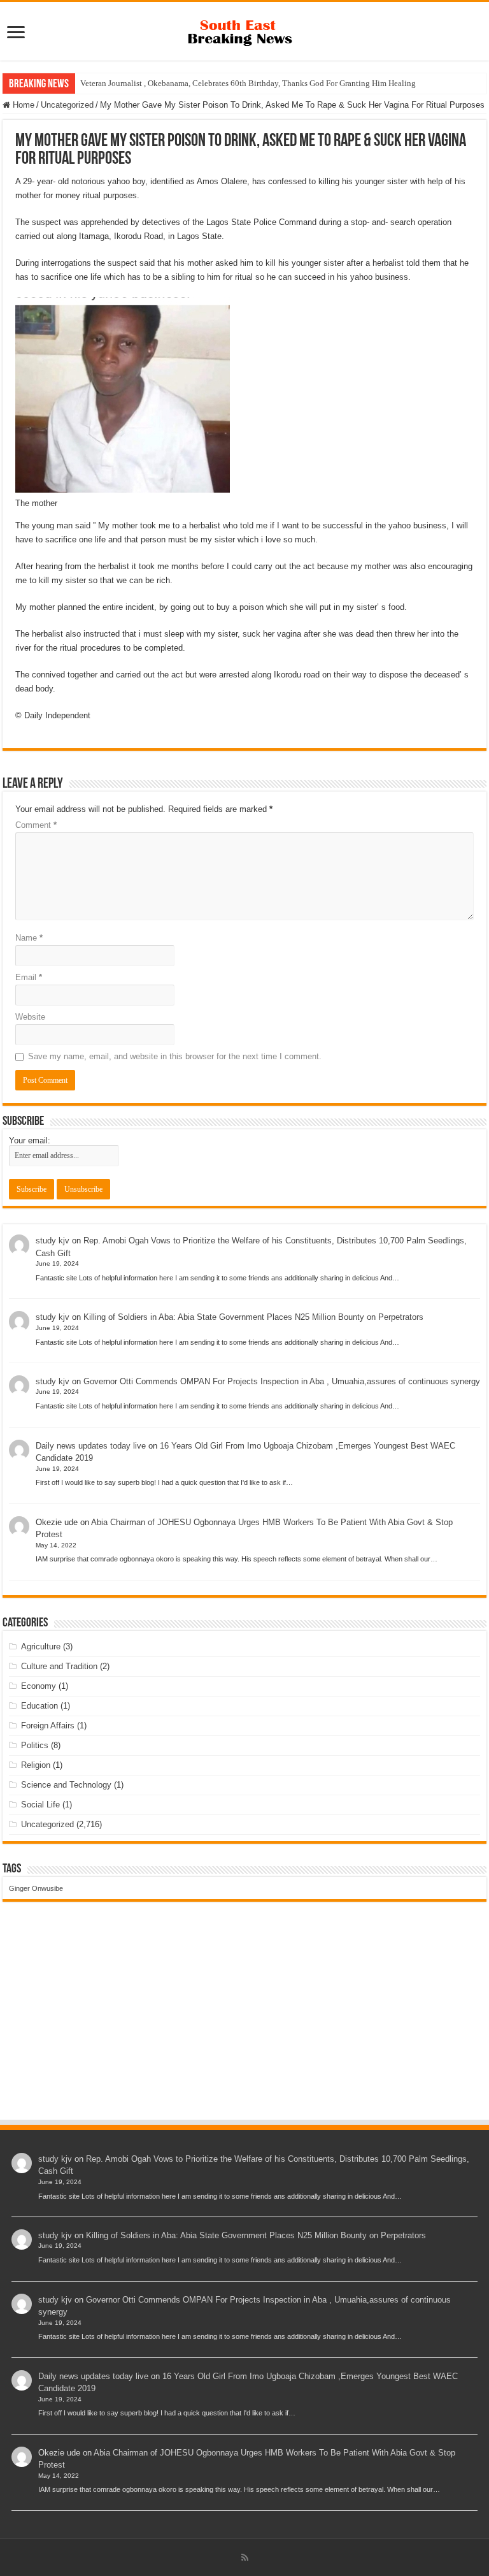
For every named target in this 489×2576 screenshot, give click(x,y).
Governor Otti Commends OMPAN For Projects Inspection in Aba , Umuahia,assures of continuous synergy (282, 1381)
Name (29, 938)
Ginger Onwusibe (36, 1888)
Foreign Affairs (48, 1726)
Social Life (40, 1805)
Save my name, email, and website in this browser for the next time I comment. (175, 1056)
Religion (36, 1765)
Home (22, 105)
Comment (36, 825)
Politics (35, 1745)
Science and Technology (66, 1785)
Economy (39, 1686)
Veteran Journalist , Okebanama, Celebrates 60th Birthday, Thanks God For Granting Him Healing (248, 83)
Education (39, 1706)
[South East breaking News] (244, 30)
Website (30, 1017)
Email (29, 977)
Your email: (30, 1140)
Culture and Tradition (59, 1666)
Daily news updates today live (91, 1446)
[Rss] (245, 2558)
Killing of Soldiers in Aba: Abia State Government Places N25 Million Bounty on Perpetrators (253, 1317)
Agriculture (41, 1646)
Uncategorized (67, 105)
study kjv (53, 1241)
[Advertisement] (244, 2023)
